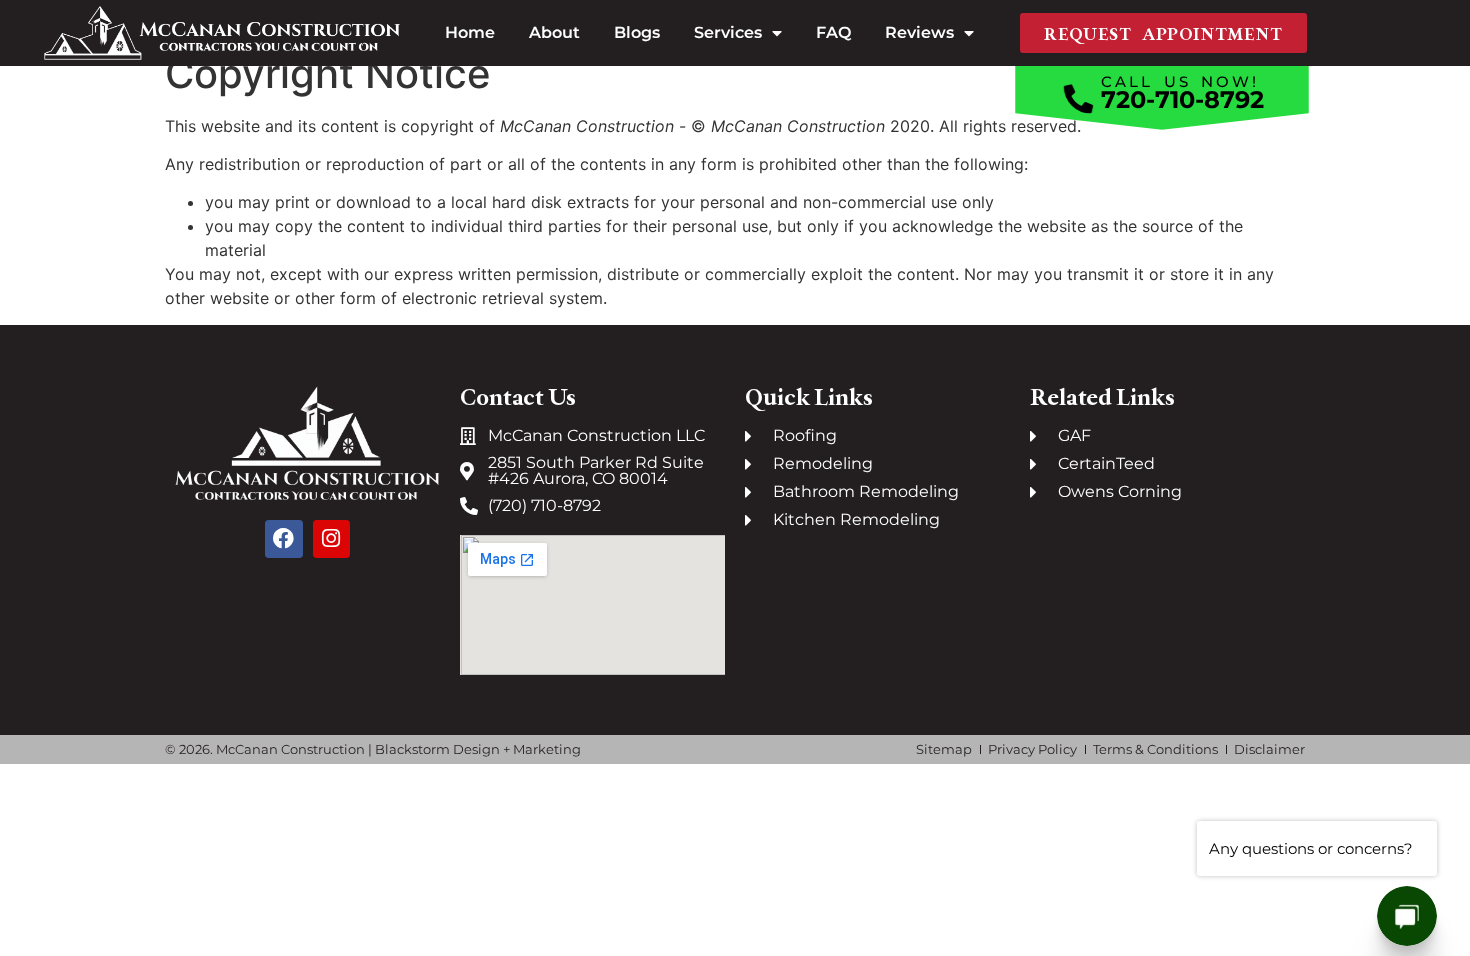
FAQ (833, 32)
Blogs (637, 32)
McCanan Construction (290, 749)
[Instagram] (332, 539)
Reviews (919, 32)
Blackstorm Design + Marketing (478, 749)
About (554, 32)
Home (470, 32)
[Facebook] (284, 539)
